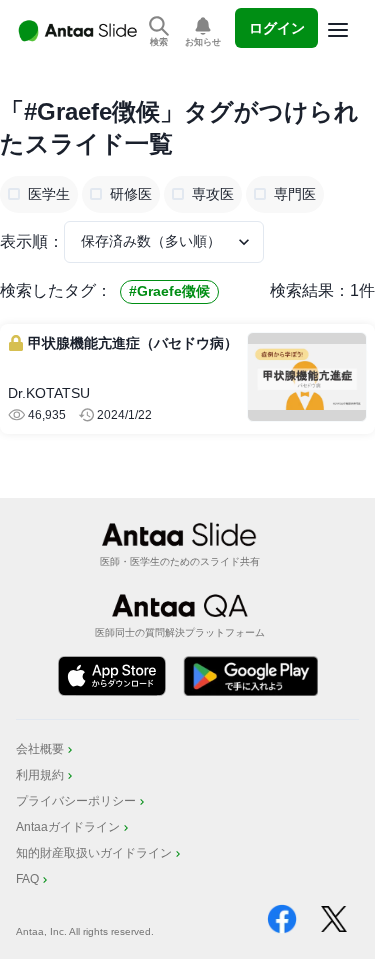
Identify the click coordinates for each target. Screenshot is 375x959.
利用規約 (40, 775)
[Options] (338, 30)
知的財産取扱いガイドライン (94, 853)
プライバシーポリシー (76, 801)
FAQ (27, 879)
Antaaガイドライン (68, 827)
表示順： (32, 241)
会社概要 (40, 749)
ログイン (277, 28)
